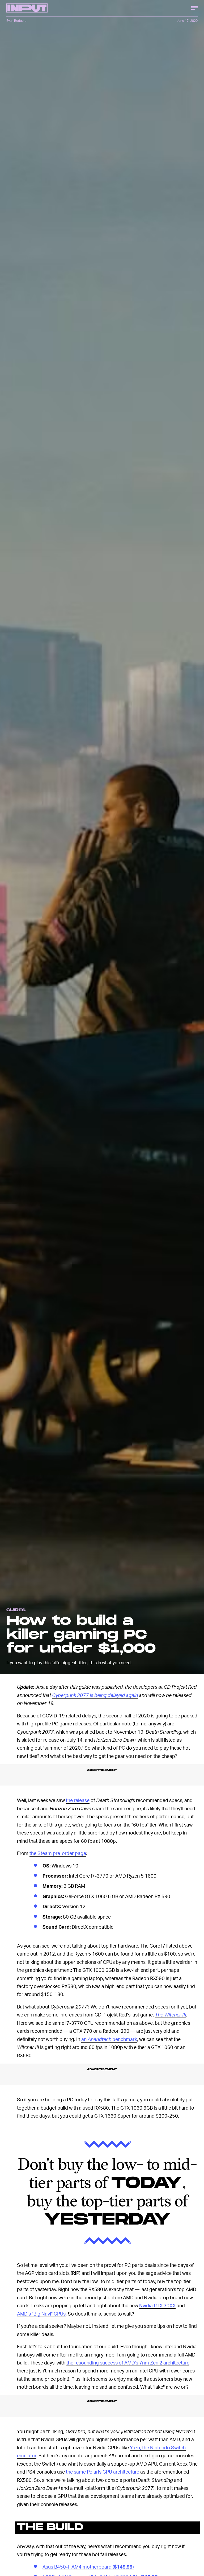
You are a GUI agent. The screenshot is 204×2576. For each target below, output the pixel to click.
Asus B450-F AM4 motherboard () (88, 2567)
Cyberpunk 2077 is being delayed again (95, 1695)
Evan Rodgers (16, 21)
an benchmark (109, 2039)
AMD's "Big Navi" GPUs (41, 2314)
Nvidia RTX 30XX (157, 2305)
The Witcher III (171, 2014)
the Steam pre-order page (58, 1853)
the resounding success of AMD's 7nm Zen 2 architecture (128, 2362)
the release (78, 1800)
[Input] (27, 8)
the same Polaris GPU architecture (103, 2472)
